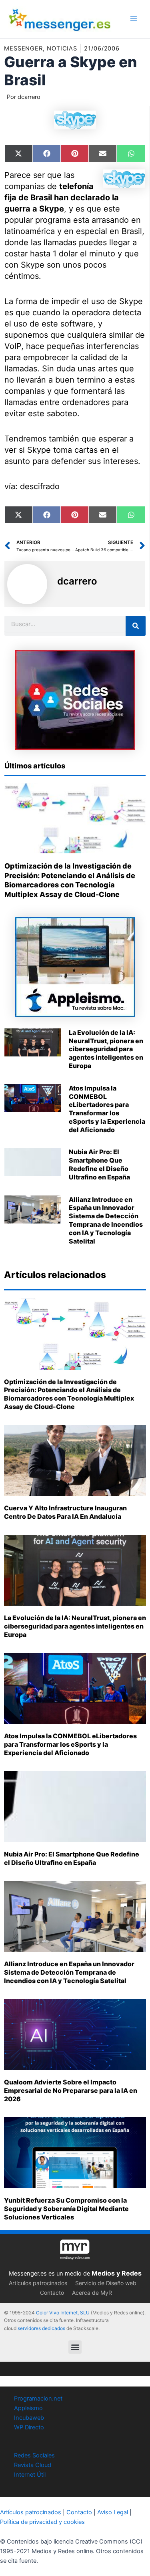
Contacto (52, 2293)
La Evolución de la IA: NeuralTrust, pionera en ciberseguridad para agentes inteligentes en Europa (106, 1049)
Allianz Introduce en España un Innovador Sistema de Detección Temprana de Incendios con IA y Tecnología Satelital (106, 1220)
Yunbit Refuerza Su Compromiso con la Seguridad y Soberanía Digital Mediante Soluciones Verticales (66, 2209)
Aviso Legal (113, 2512)
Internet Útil (30, 2475)
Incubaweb (29, 2418)
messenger (23, 48)
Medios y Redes (117, 2273)
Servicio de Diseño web (106, 2283)
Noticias (62, 48)
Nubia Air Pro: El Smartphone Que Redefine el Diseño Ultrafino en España (99, 1164)
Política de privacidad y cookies (42, 2522)
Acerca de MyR (92, 2293)
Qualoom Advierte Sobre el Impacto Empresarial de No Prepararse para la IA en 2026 (71, 2090)
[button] (75, 2347)
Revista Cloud (33, 2465)
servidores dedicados (41, 2328)
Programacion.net (38, 2399)
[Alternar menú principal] (134, 19)
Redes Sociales (34, 2455)
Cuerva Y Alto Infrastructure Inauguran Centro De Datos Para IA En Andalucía (65, 1512)
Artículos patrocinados (38, 2283)
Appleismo (28, 2408)
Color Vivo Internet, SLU (63, 2313)
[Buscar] (136, 626)
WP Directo (29, 2427)
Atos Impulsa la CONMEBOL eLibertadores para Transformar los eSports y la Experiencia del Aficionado (107, 1109)
